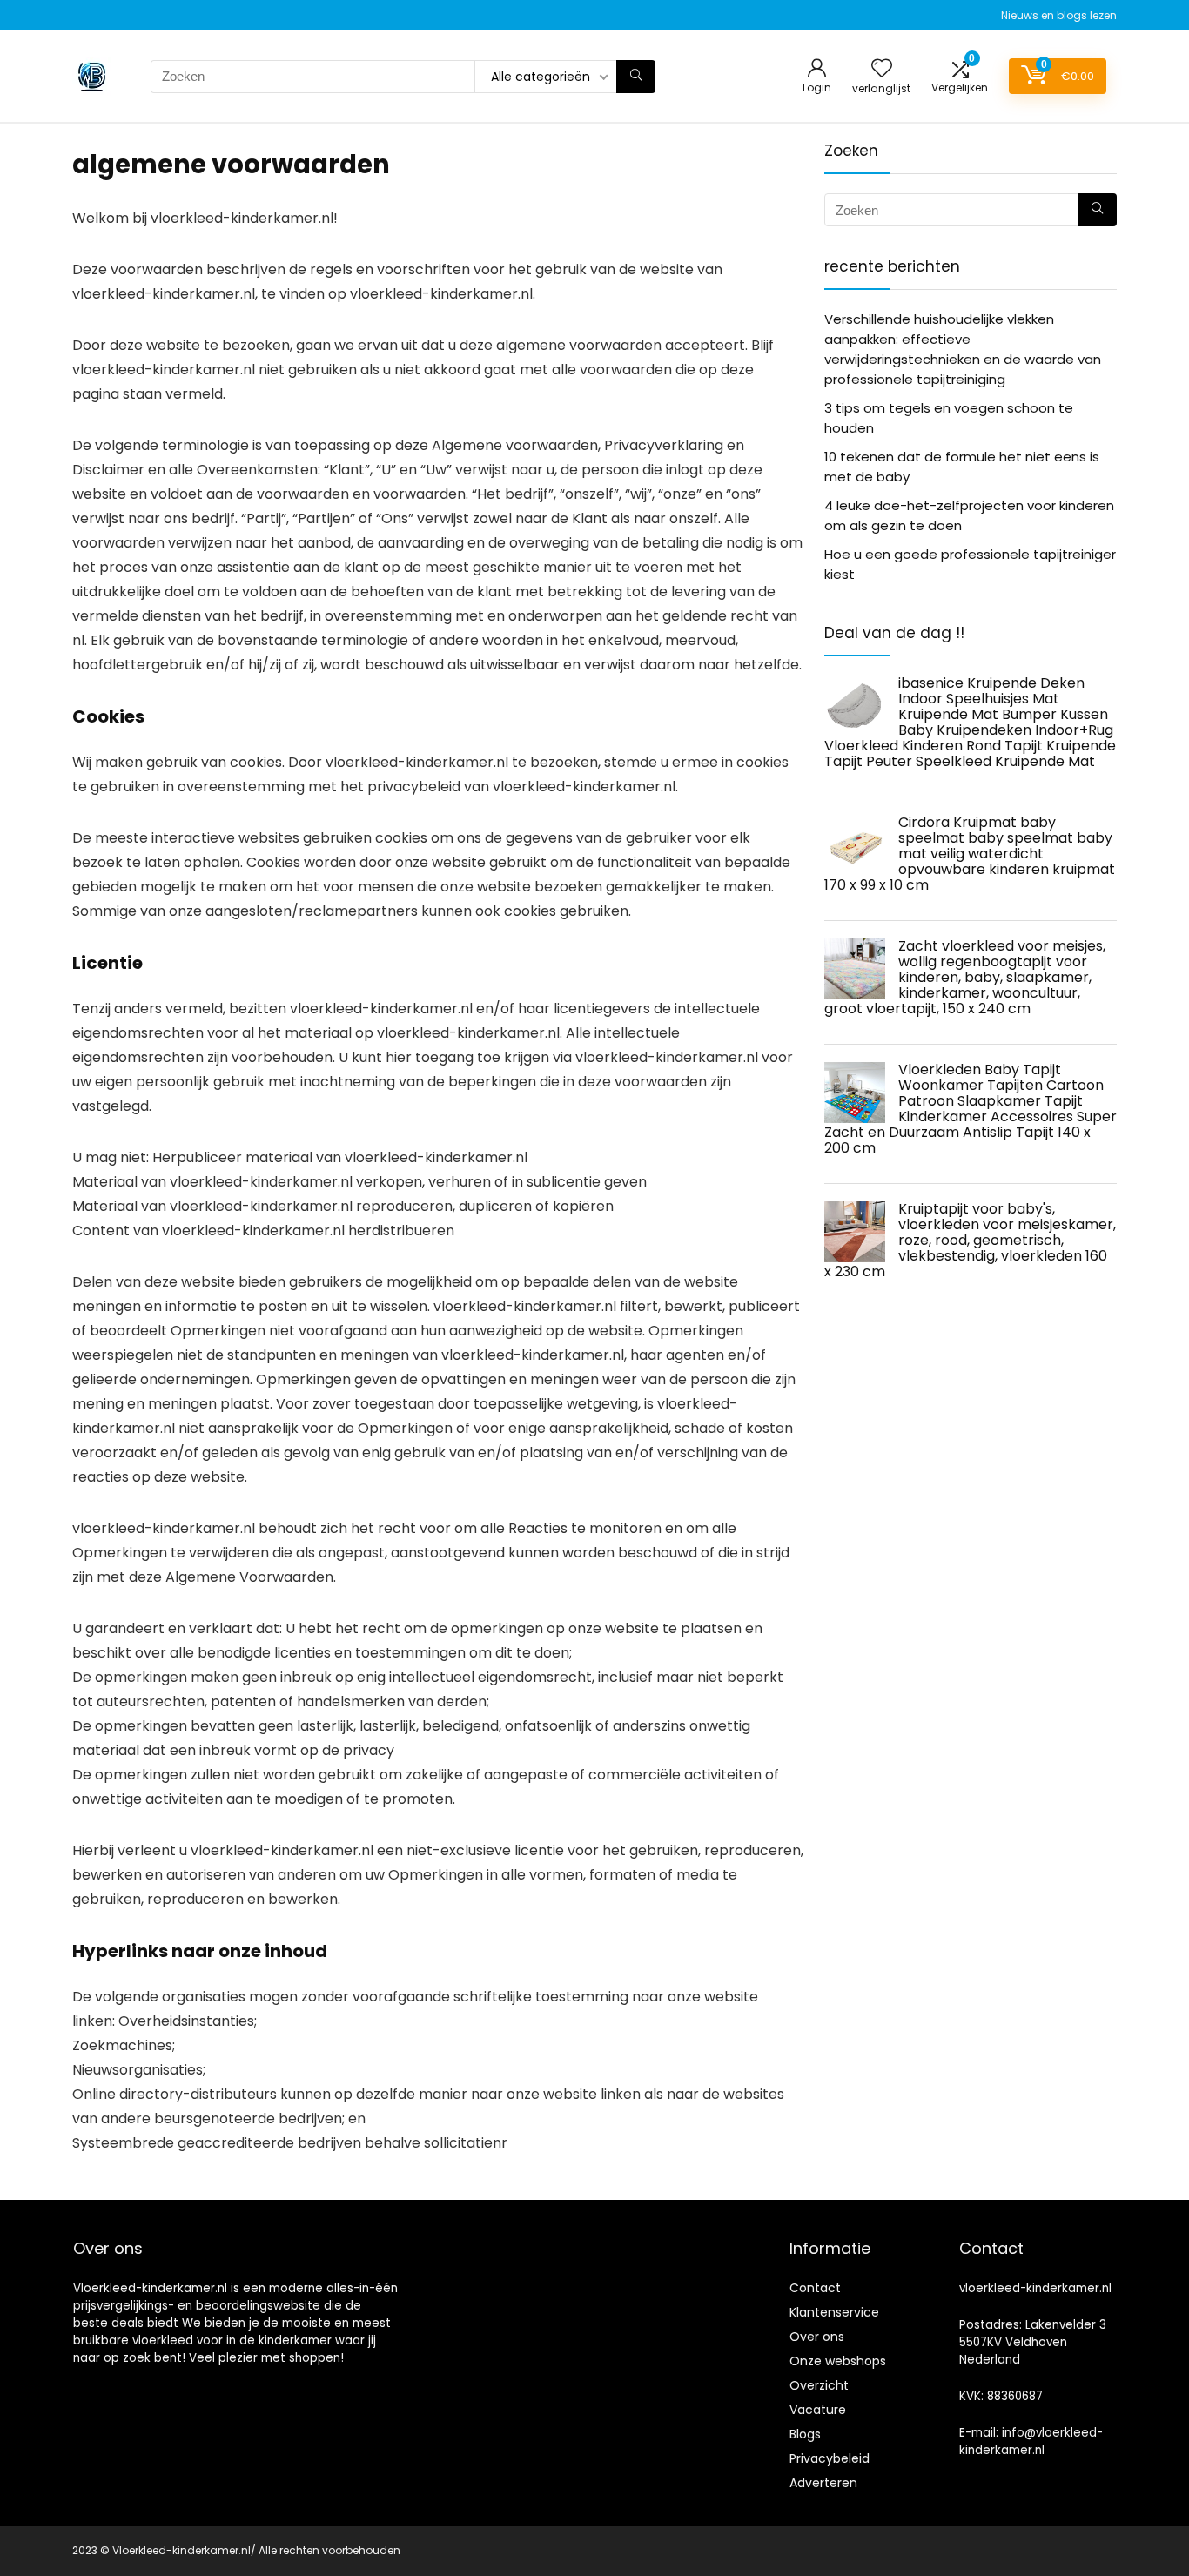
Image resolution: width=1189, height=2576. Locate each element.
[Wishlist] (882, 69)
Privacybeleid (830, 2458)
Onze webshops (838, 2361)
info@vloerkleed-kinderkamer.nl (1031, 2441)
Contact (815, 2288)
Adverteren (823, 2483)
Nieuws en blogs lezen (1059, 15)
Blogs (805, 2434)
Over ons (817, 2337)
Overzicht (819, 2385)
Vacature (818, 2410)
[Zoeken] (636, 77)
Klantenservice (834, 2312)
